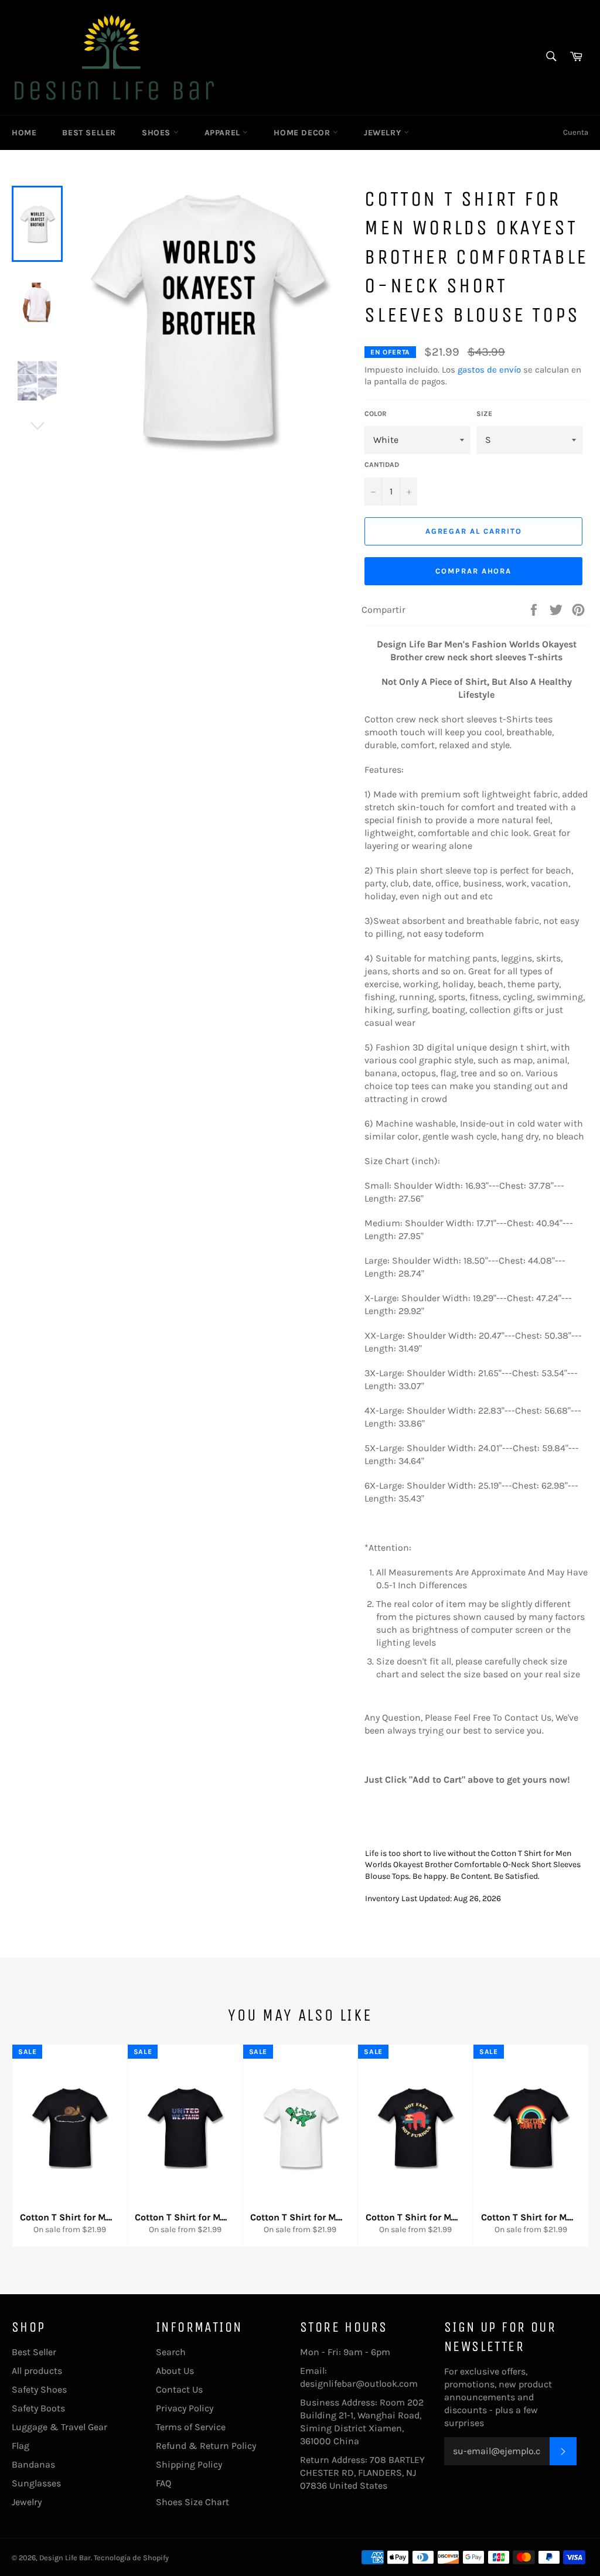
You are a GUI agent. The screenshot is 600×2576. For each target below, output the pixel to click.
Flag (21, 2446)
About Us (175, 2371)
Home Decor (303, 133)
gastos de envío (489, 370)
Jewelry (384, 133)
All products (37, 2371)
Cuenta (576, 132)
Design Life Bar (65, 2558)
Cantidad (382, 465)
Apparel (224, 133)
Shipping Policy (189, 2464)
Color (376, 414)
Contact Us (179, 2389)
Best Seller (89, 133)
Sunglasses (36, 2483)
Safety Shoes (39, 2389)
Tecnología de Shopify (131, 2558)
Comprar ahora (473, 571)
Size (484, 414)
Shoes (158, 133)
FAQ (163, 2483)
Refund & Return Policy (206, 2446)
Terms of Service (191, 2427)
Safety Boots (38, 2408)
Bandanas (33, 2464)
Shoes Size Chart (192, 2502)
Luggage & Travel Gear (59, 2427)
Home (24, 133)
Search (171, 2352)
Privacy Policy (185, 2408)
